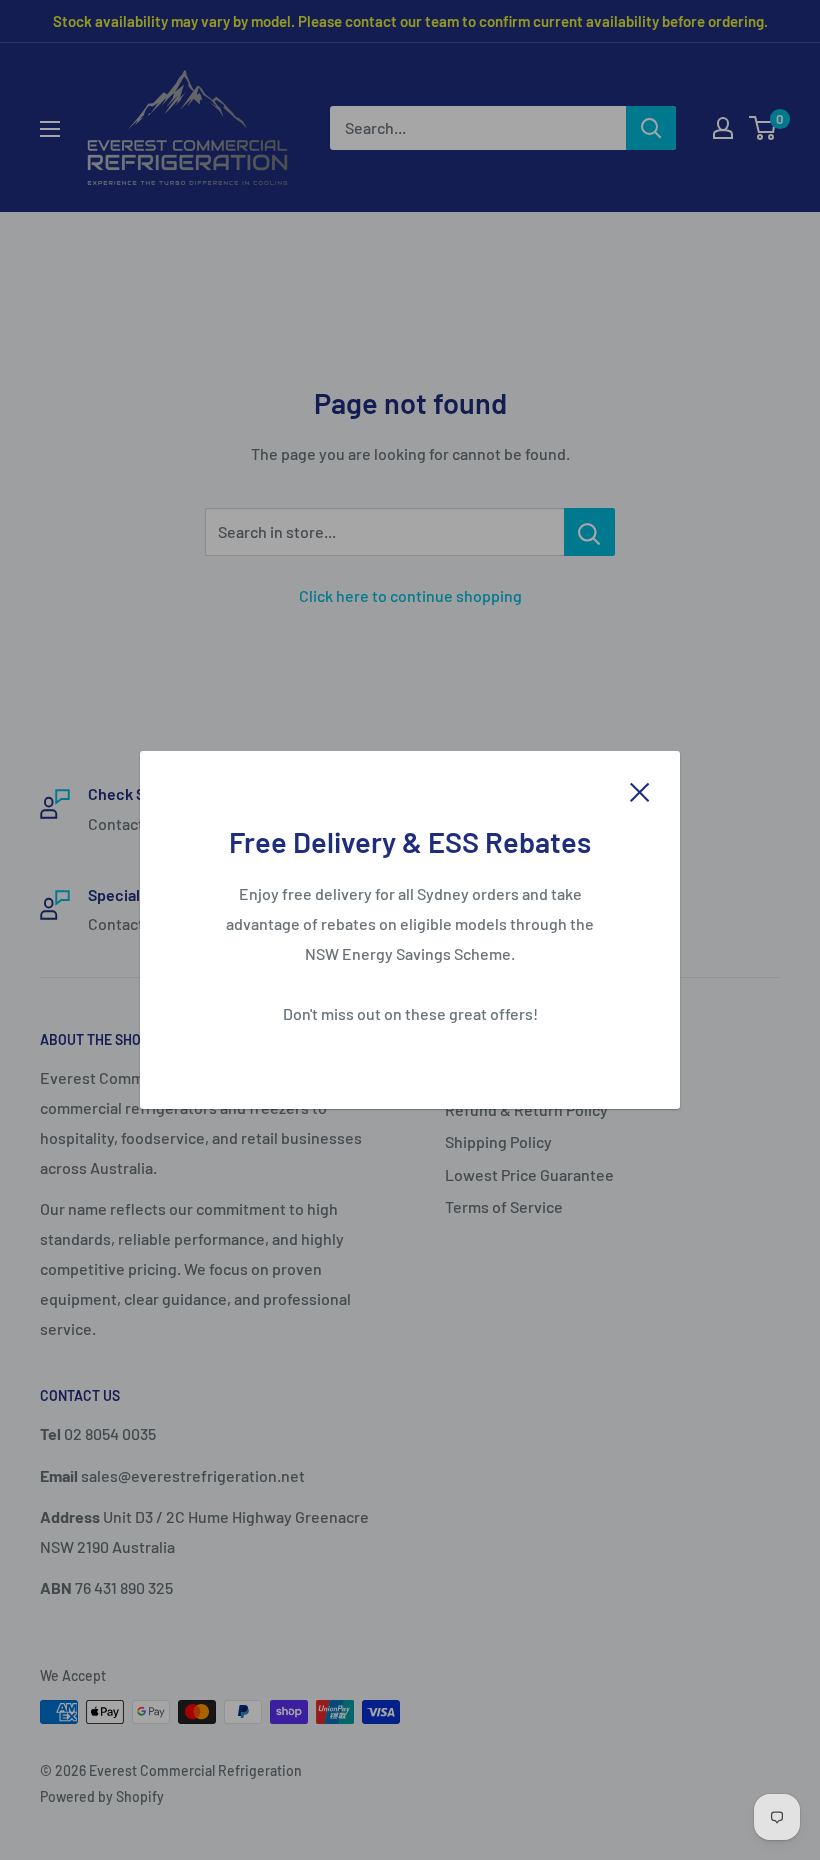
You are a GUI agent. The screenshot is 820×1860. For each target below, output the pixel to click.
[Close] (640, 790)
